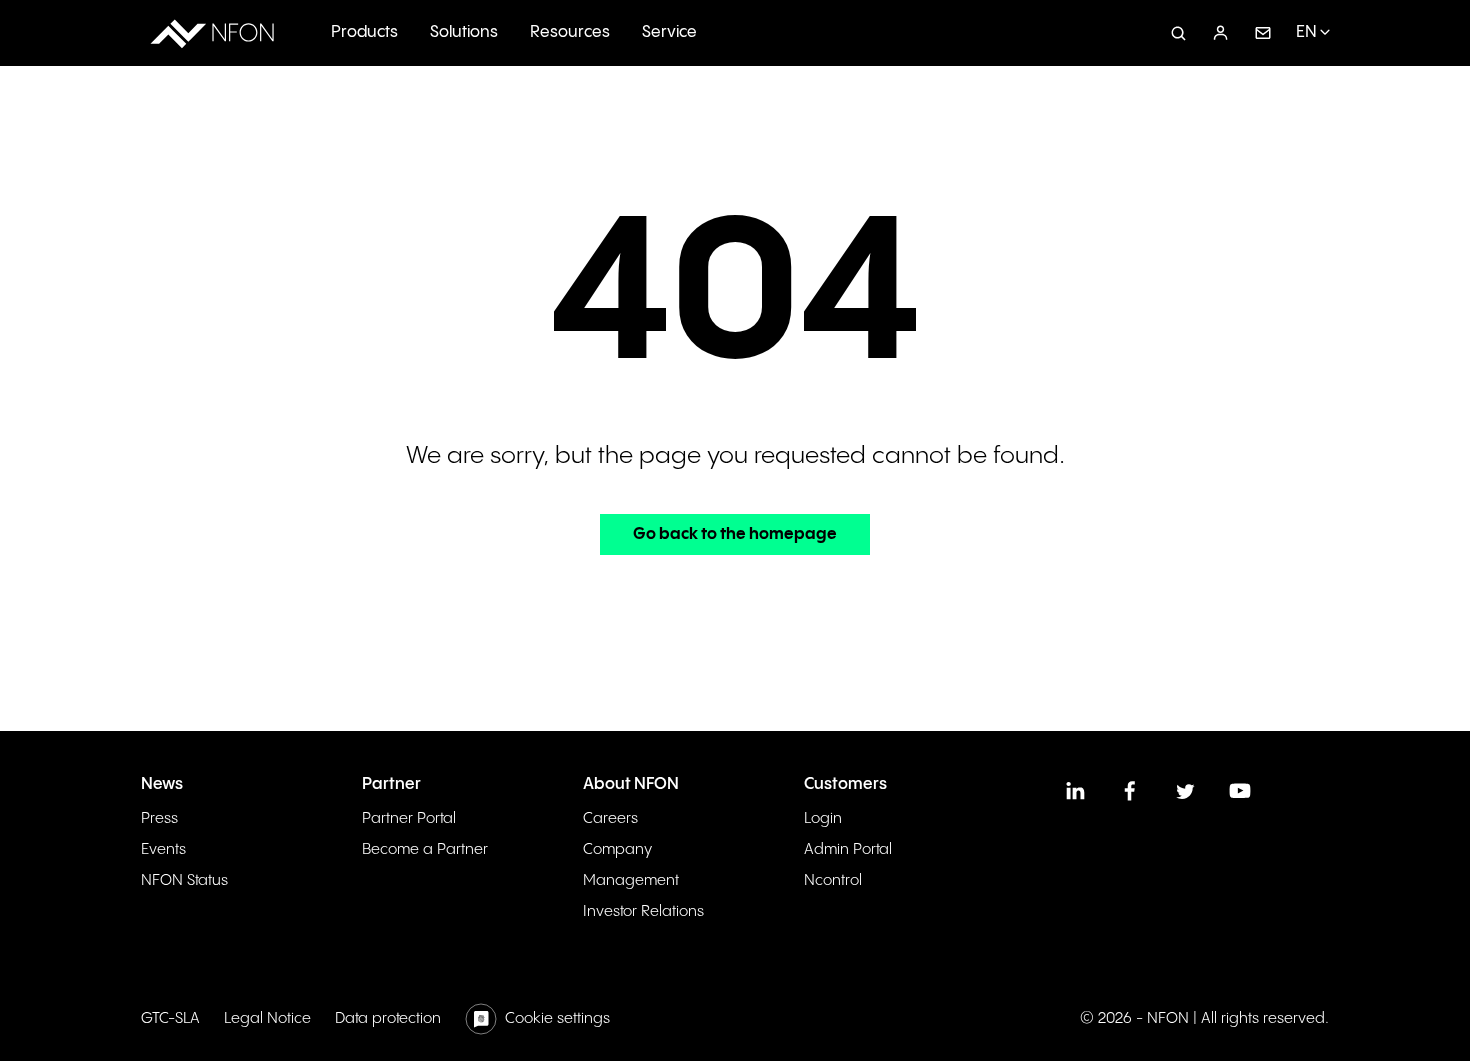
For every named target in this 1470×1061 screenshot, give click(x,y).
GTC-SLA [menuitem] (170, 1018)
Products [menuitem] (364, 32)
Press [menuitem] (159, 818)
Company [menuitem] (617, 849)
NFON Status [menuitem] (184, 880)
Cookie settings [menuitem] (557, 1018)
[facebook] (1130, 791)
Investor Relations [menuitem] (643, 911)
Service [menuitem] (669, 32)
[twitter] (1185, 791)
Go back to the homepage (735, 534)
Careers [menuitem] (610, 818)
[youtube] (1240, 791)
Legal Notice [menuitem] (267, 1018)
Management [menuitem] (631, 880)
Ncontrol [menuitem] (833, 880)
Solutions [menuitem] (464, 32)
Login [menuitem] (823, 818)
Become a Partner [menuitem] (425, 849)
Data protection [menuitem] (388, 1018)
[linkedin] (1075, 791)
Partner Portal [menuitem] (409, 818)
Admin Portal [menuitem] (848, 849)
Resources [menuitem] (570, 32)
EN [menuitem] (1306, 32)
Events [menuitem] (163, 849)
